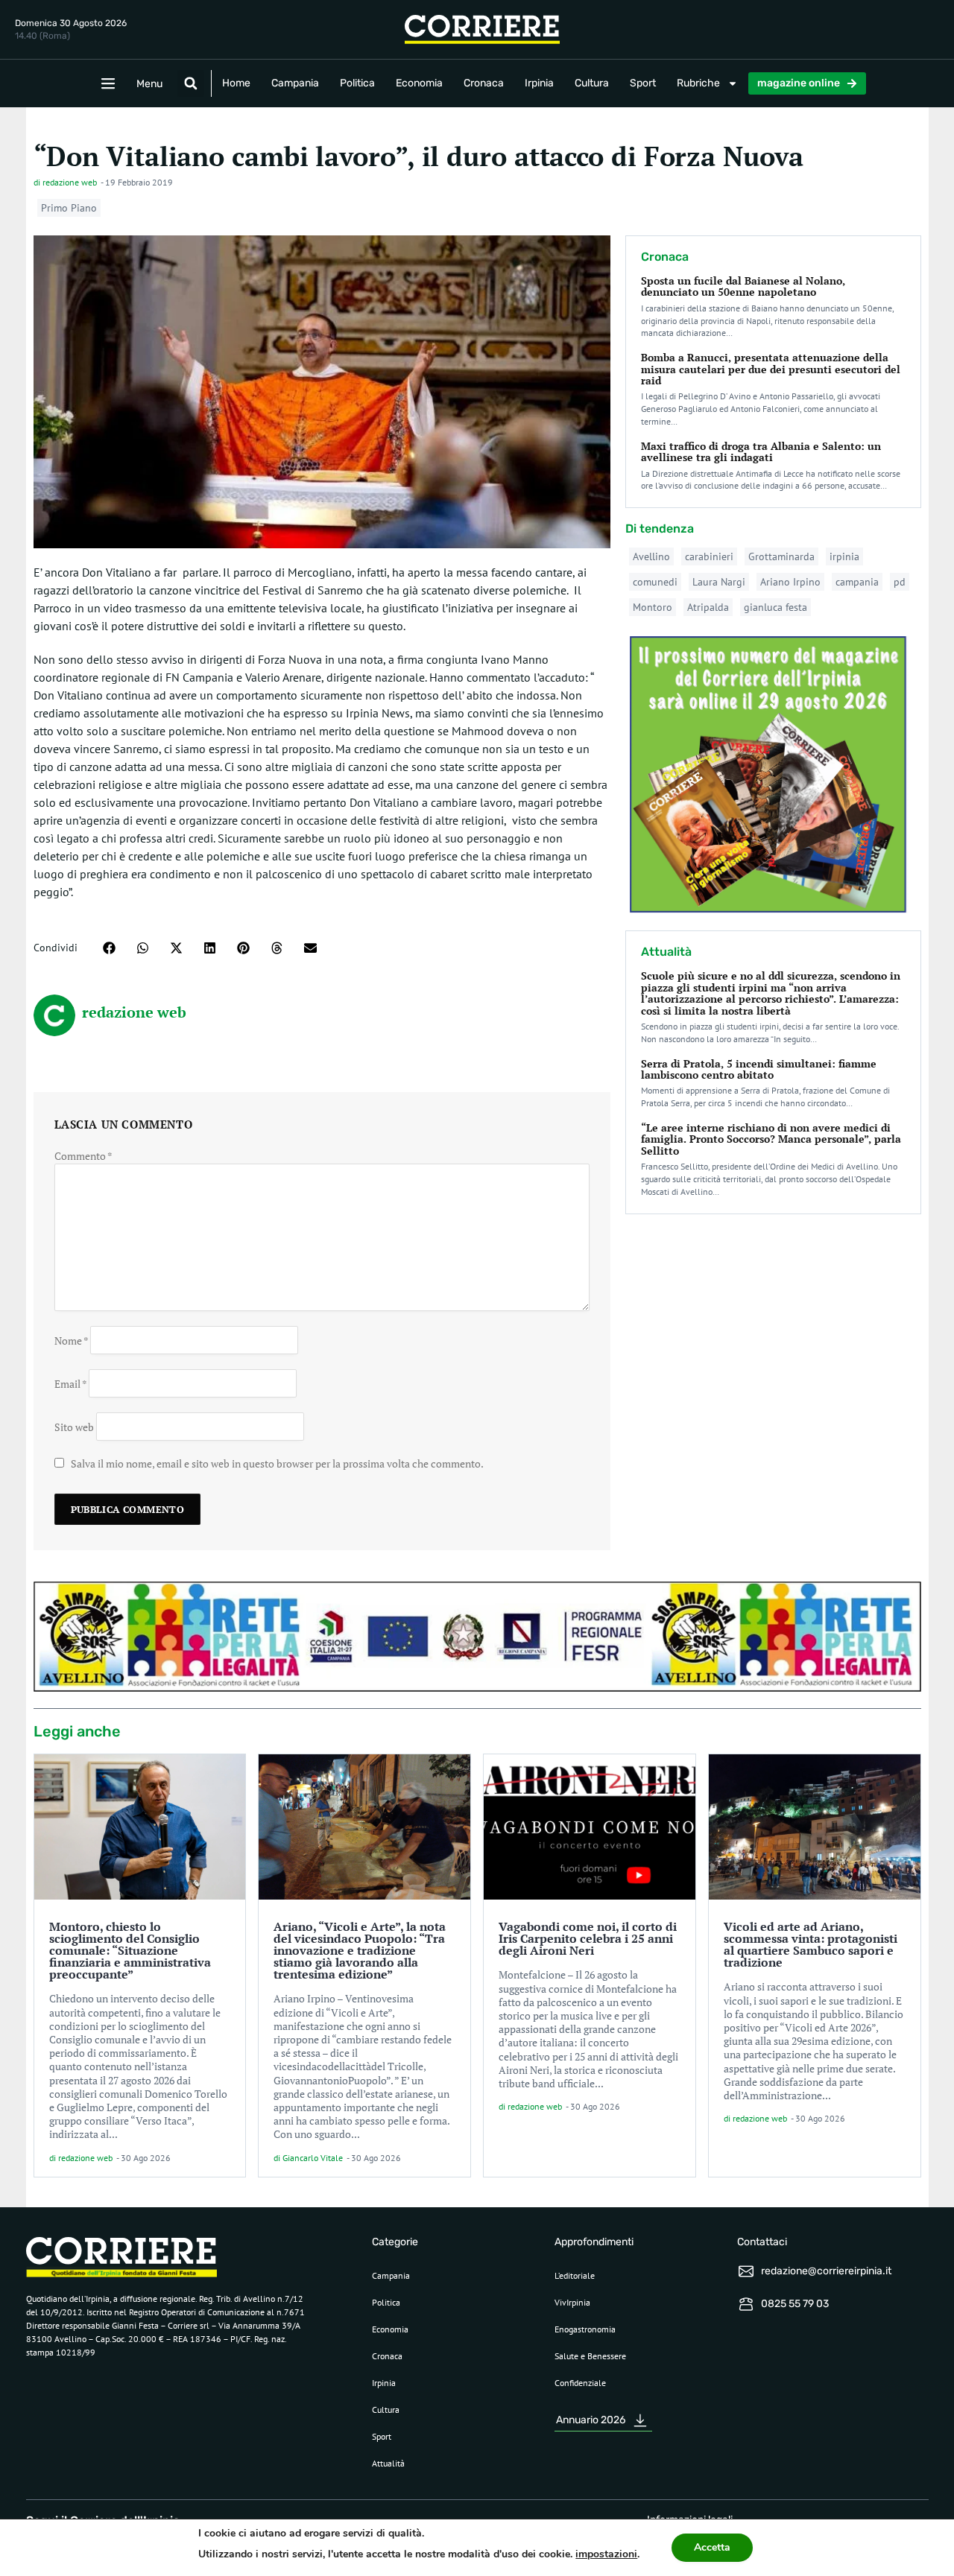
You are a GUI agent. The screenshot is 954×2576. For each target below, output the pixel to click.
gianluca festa (775, 607)
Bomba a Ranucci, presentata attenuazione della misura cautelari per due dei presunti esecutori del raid (771, 369)
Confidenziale (580, 2383)
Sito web (74, 1426)
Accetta (712, 2547)
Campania (295, 83)
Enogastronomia (585, 2329)
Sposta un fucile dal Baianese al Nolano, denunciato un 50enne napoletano (743, 286)
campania (857, 582)
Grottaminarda (781, 556)
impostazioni (606, 2554)
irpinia (844, 556)
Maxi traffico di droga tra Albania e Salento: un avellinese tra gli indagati (761, 451)
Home (236, 83)
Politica (357, 83)
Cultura (592, 83)
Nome (71, 1340)
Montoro (653, 607)
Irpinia (539, 83)
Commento (83, 1156)
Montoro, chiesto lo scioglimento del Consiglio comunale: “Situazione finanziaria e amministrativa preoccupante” (130, 1950)
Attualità (388, 2463)
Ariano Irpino (790, 582)
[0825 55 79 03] (746, 2304)
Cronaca (484, 83)
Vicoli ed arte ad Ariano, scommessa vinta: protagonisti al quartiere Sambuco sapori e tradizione (811, 1944)
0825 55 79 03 (795, 2304)
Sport (643, 83)
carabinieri (709, 556)
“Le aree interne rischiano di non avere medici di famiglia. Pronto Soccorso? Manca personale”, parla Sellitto (771, 1139)
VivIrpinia (572, 2302)
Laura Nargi (719, 582)
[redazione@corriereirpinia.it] (746, 2271)
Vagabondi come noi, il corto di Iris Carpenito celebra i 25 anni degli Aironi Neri (588, 1938)
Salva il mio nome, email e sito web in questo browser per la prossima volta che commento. (277, 1463)
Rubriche (698, 83)
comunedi (655, 582)
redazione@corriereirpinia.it (826, 2271)
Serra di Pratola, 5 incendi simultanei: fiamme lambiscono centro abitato (759, 1069)
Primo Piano (69, 208)
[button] (191, 83)
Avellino (651, 556)
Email (70, 1383)
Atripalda (708, 607)
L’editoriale (575, 2275)
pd (900, 582)
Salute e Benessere (590, 2356)
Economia (419, 83)
